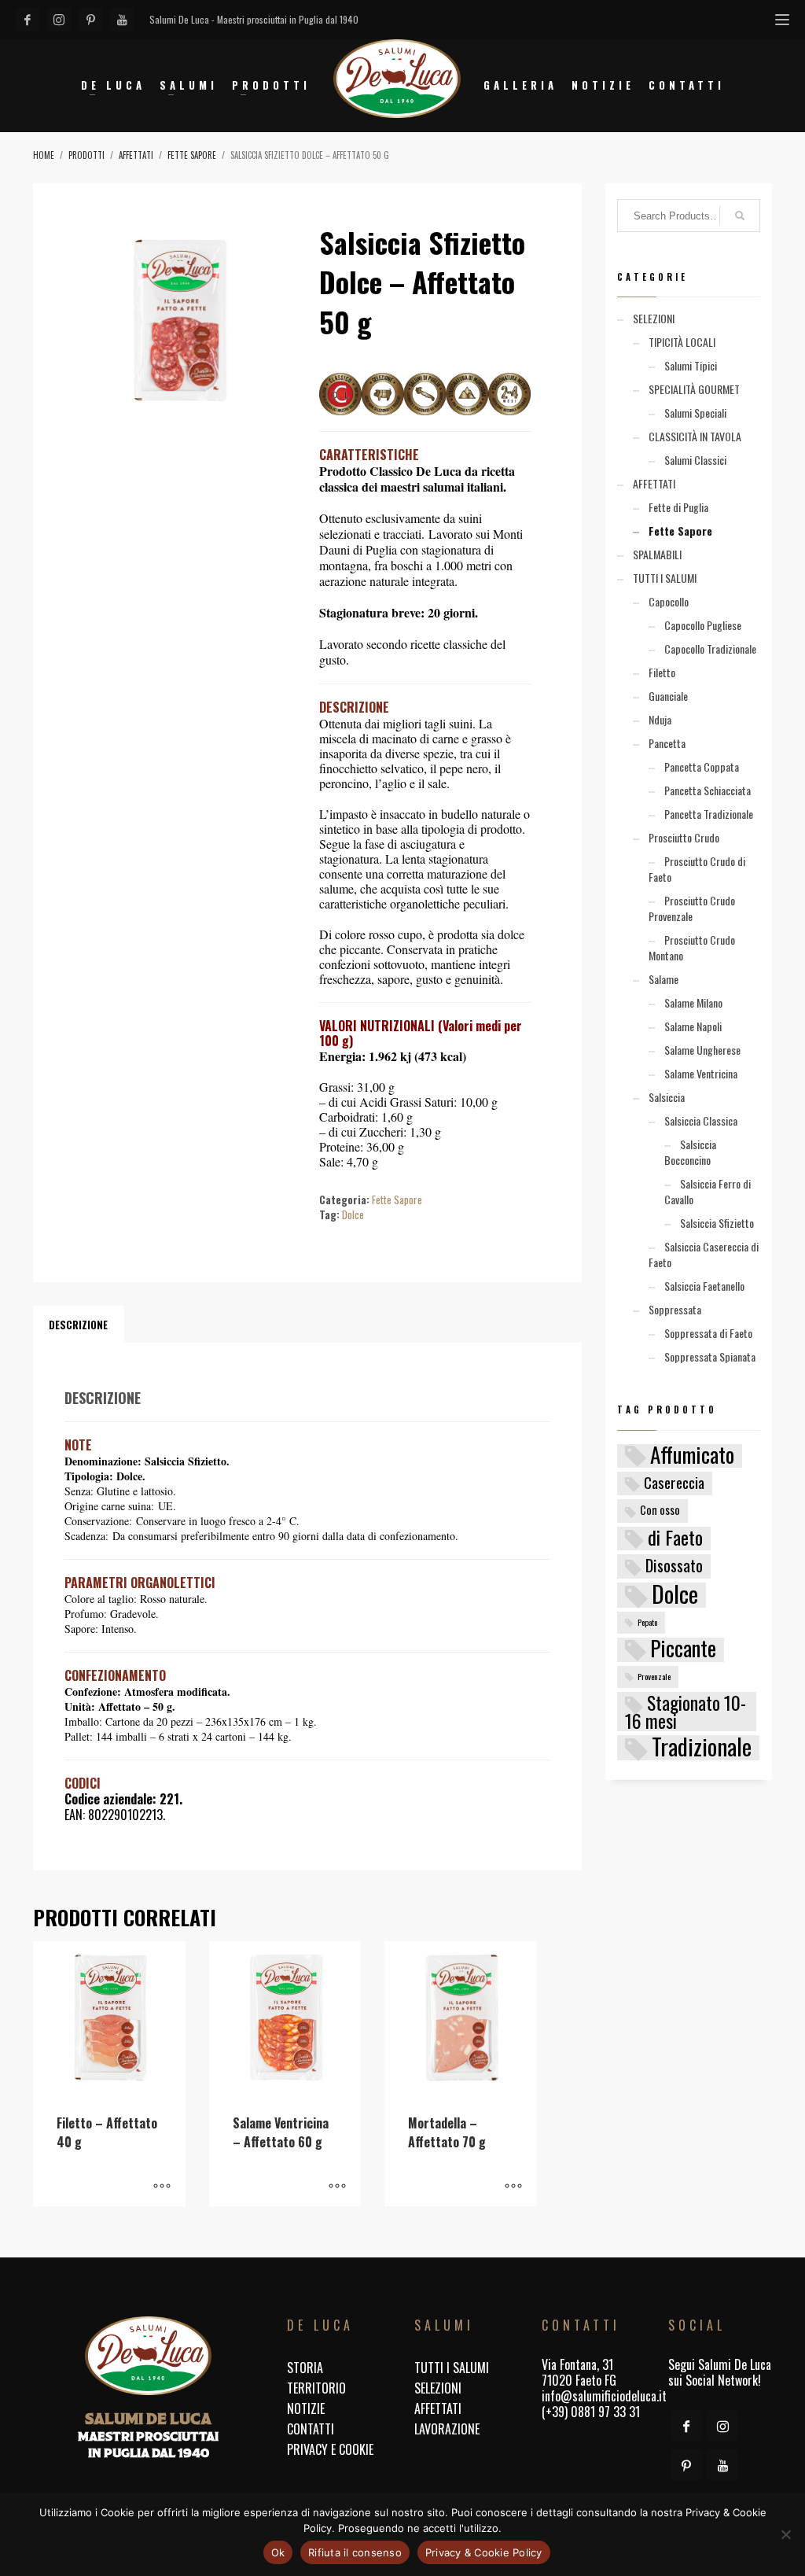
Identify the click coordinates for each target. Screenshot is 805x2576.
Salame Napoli (693, 1026)
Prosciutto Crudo (684, 837)
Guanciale (668, 696)
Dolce (353, 1214)
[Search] (740, 216)
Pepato (647, 1622)
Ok (278, 2552)
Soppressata (675, 1309)
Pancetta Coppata (702, 767)
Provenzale (654, 1676)
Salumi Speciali (695, 413)
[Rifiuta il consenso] (785, 2534)
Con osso (660, 1510)
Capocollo (669, 601)
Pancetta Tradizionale (709, 814)
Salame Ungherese (702, 1050)
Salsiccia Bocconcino (690, 1152)
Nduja (660, 719)
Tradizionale (702, 1748)
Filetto (662, 672)
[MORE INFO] (162, 2187)
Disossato (674, 1566)
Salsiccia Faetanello (704, 1286)
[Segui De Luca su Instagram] (722, 2426)
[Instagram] (59, 20)
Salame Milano (693, 1002)
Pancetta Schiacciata (708, 790)
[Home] (148, 2356)
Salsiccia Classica (701, 1120)
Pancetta (667, 743)
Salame (663, 979)
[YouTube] (122, 20)
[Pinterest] (90, 20)
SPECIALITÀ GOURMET (694, 389)
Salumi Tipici (691, 365)
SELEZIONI (654, 318)
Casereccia (674, 1483)
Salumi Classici (695, 460)
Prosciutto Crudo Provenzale (692, 908)
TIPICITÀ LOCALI (682, 342)
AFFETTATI (654, 483)
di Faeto (675, 1539)
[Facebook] (28, 20)
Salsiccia (667, 1097)
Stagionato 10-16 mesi (686, 1712)
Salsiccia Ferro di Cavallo (708, 1191)
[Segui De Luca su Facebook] (686, 2426)
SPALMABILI (657, 554)
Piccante (683, 1650)
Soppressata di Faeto (708, 1333)
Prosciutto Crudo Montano (692, 947)
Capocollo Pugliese (703, 625)
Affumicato (692, 1456)
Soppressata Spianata (710, 1356)
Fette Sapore (397, 1200)
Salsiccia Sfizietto (717, 1223)
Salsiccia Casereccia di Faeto (704, 1254)
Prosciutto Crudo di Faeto (697, 869)
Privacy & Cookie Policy (484, 2552)
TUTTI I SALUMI (665, 578)
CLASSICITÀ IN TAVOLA (695, 436)
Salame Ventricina (701, 1073)
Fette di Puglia (678, 507)
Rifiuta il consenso (355, 2552)
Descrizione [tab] (78, 1325)
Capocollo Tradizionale (710, 649)
